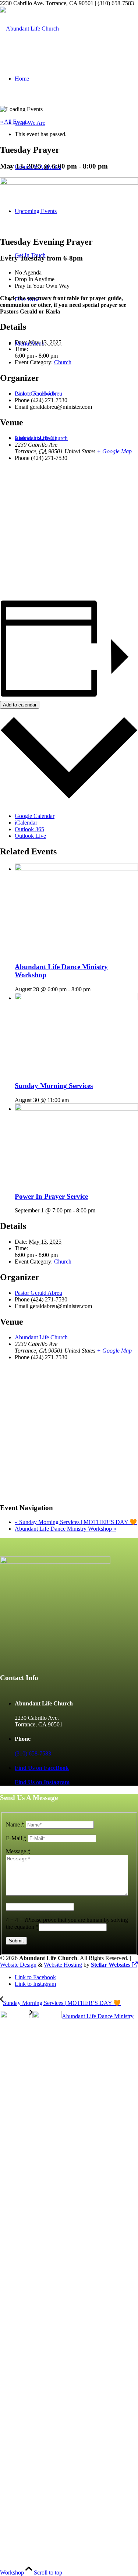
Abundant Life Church (41, 438)
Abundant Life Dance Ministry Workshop (66, 1529)
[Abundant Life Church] (29, 29)
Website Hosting (63, 1965)
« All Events (14, 122)
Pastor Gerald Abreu (38, 394)
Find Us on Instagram (42, 1782)
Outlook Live (30, 836)
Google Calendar (35, 816)
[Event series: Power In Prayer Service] (99, 1210)
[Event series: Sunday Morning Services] (73, 1100)
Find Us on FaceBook (42, 1768)
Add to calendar (20, 705)
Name (15, 1824)
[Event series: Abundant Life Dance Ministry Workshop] (95, 989)
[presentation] (76, 869)
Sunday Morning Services (54, 1086)
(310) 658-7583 (33, 1753)
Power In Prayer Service (51, 1196)
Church (63, 362)
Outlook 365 (29, 829)
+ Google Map (114, 451)
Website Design (18, 1965)
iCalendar (26, 823)
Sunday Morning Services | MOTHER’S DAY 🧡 (76, 1522)
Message (18, 1851)
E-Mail (16, 1838)
